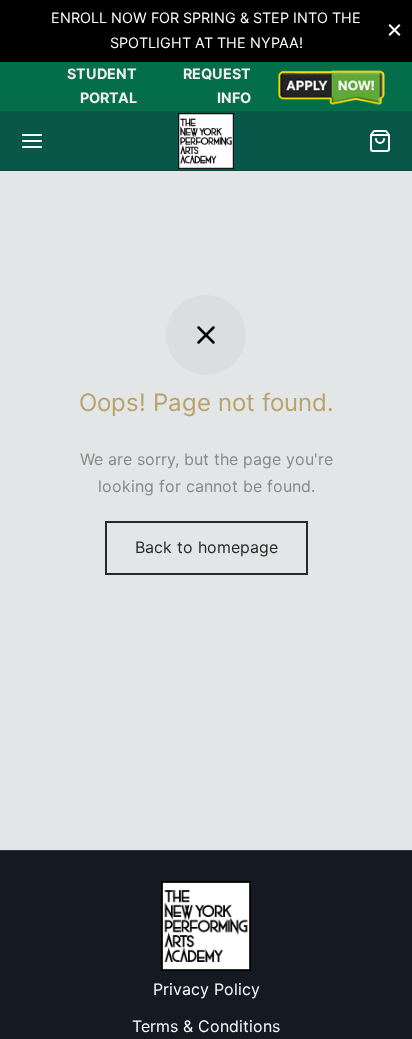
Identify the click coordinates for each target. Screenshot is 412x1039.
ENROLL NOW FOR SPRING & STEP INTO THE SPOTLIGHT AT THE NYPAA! (206, 29)
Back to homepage (206, 547)
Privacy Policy (206, 989)
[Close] (394, 30)
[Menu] (32, 141)
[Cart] (380, 141)
